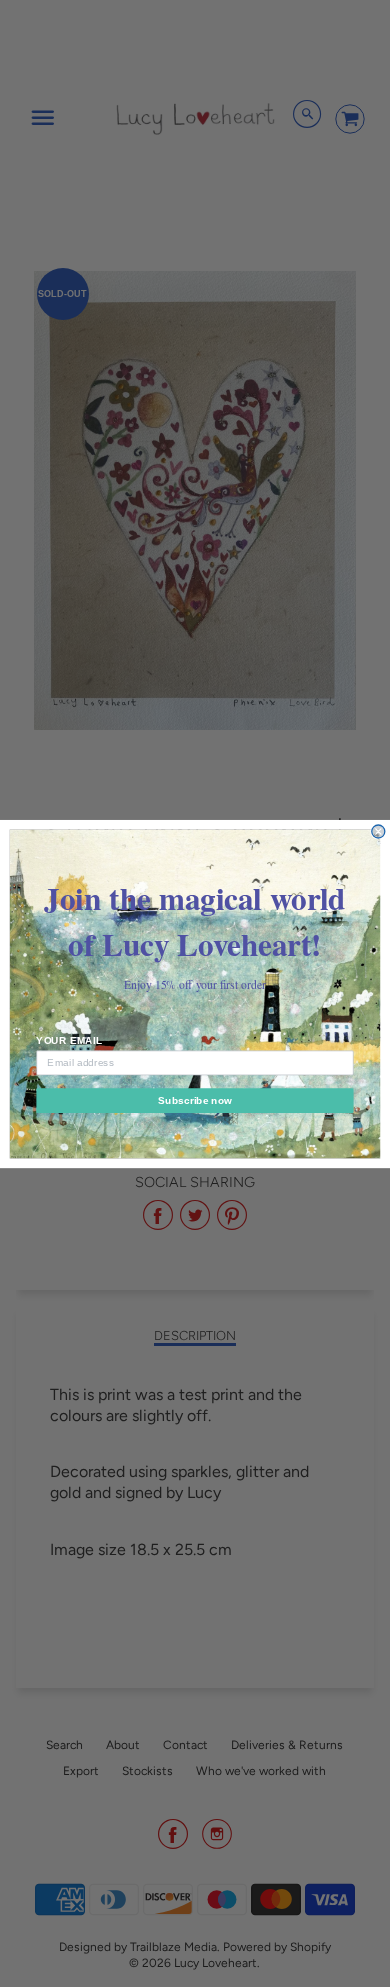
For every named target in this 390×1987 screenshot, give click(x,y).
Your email (69, 1039)
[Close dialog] (378, 831)
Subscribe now (195, 1099)
